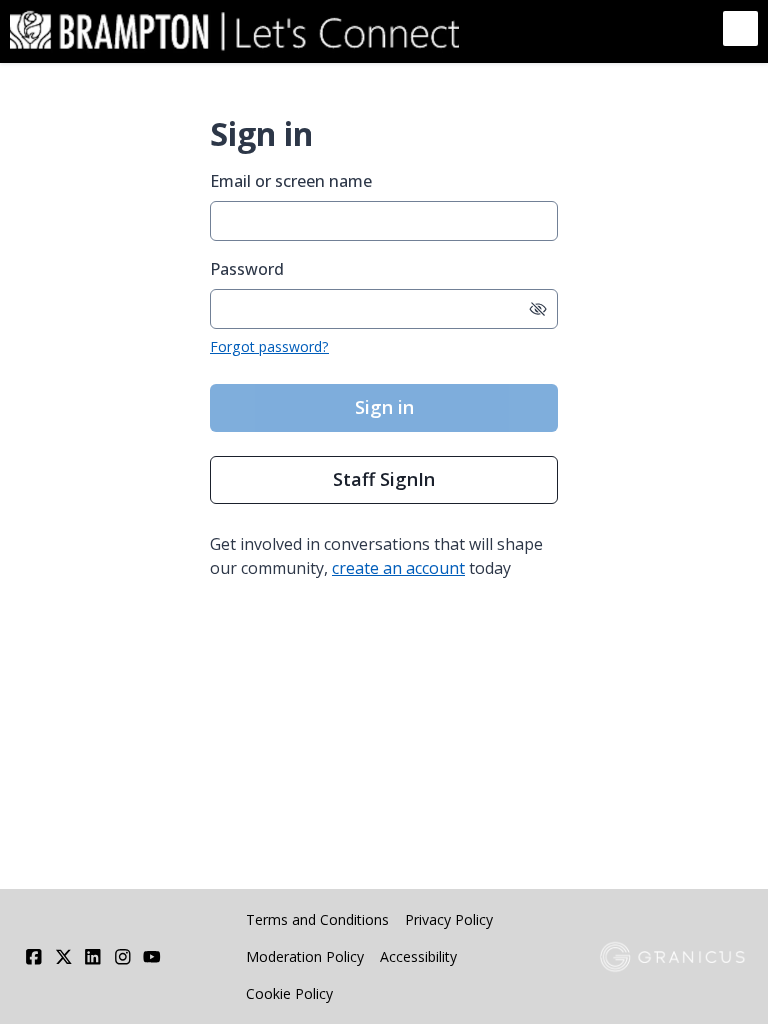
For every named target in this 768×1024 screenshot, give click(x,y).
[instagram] (123, 957)
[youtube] (152, 957)
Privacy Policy (449, 919)
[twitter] (64, 957)
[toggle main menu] (740, 28)
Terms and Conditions (317, 919)
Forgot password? (269, 346)
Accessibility (418, 956)
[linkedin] (93, 957)
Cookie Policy (289, 993)
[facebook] (34, 957)
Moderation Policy (305, 956)
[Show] (538, 309)
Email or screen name (291, 181)
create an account (398, 568)
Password (247, 269)
